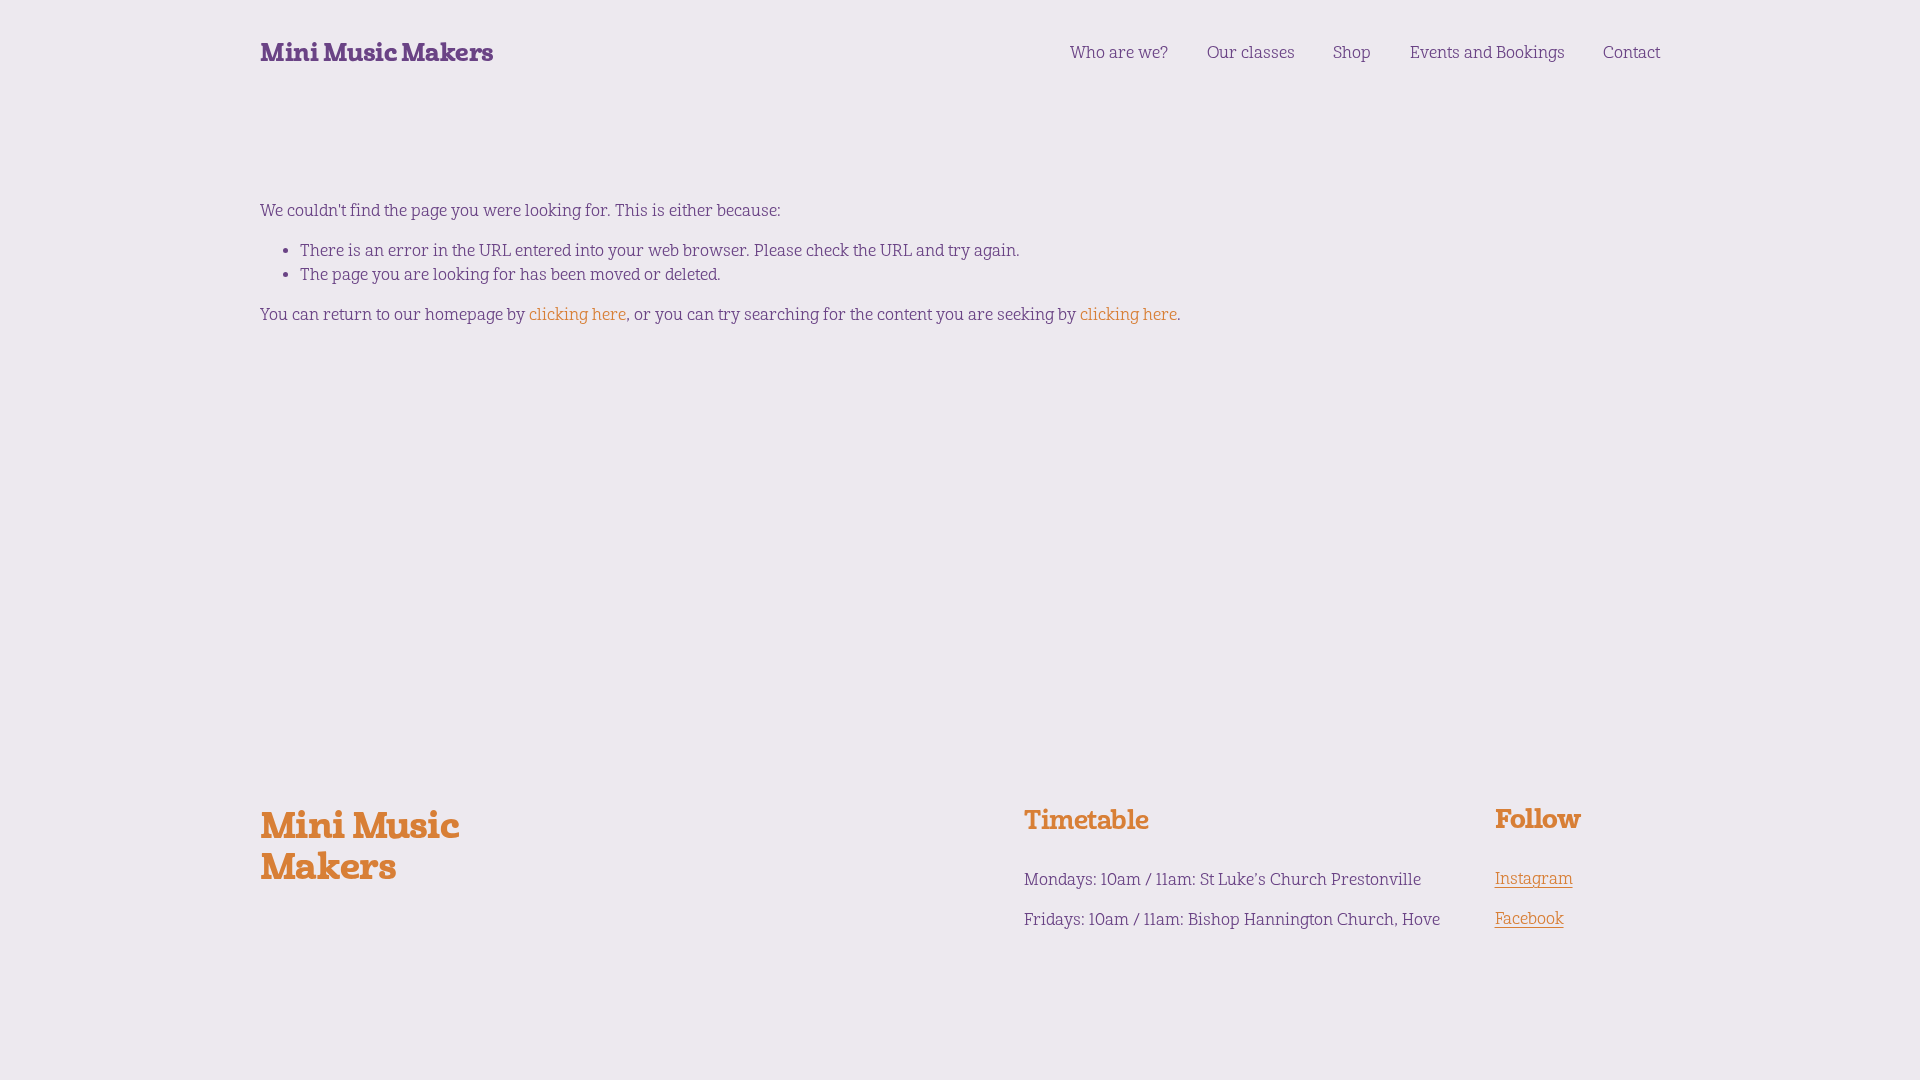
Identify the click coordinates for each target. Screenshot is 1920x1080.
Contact (1631, 53)
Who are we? (1119, 53)
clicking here (577, 315)
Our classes (1251, 53)
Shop (1352, 53)
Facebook (1529, 919)
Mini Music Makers (377, 52)
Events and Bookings (1487, 53)
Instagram (1534, 879)
